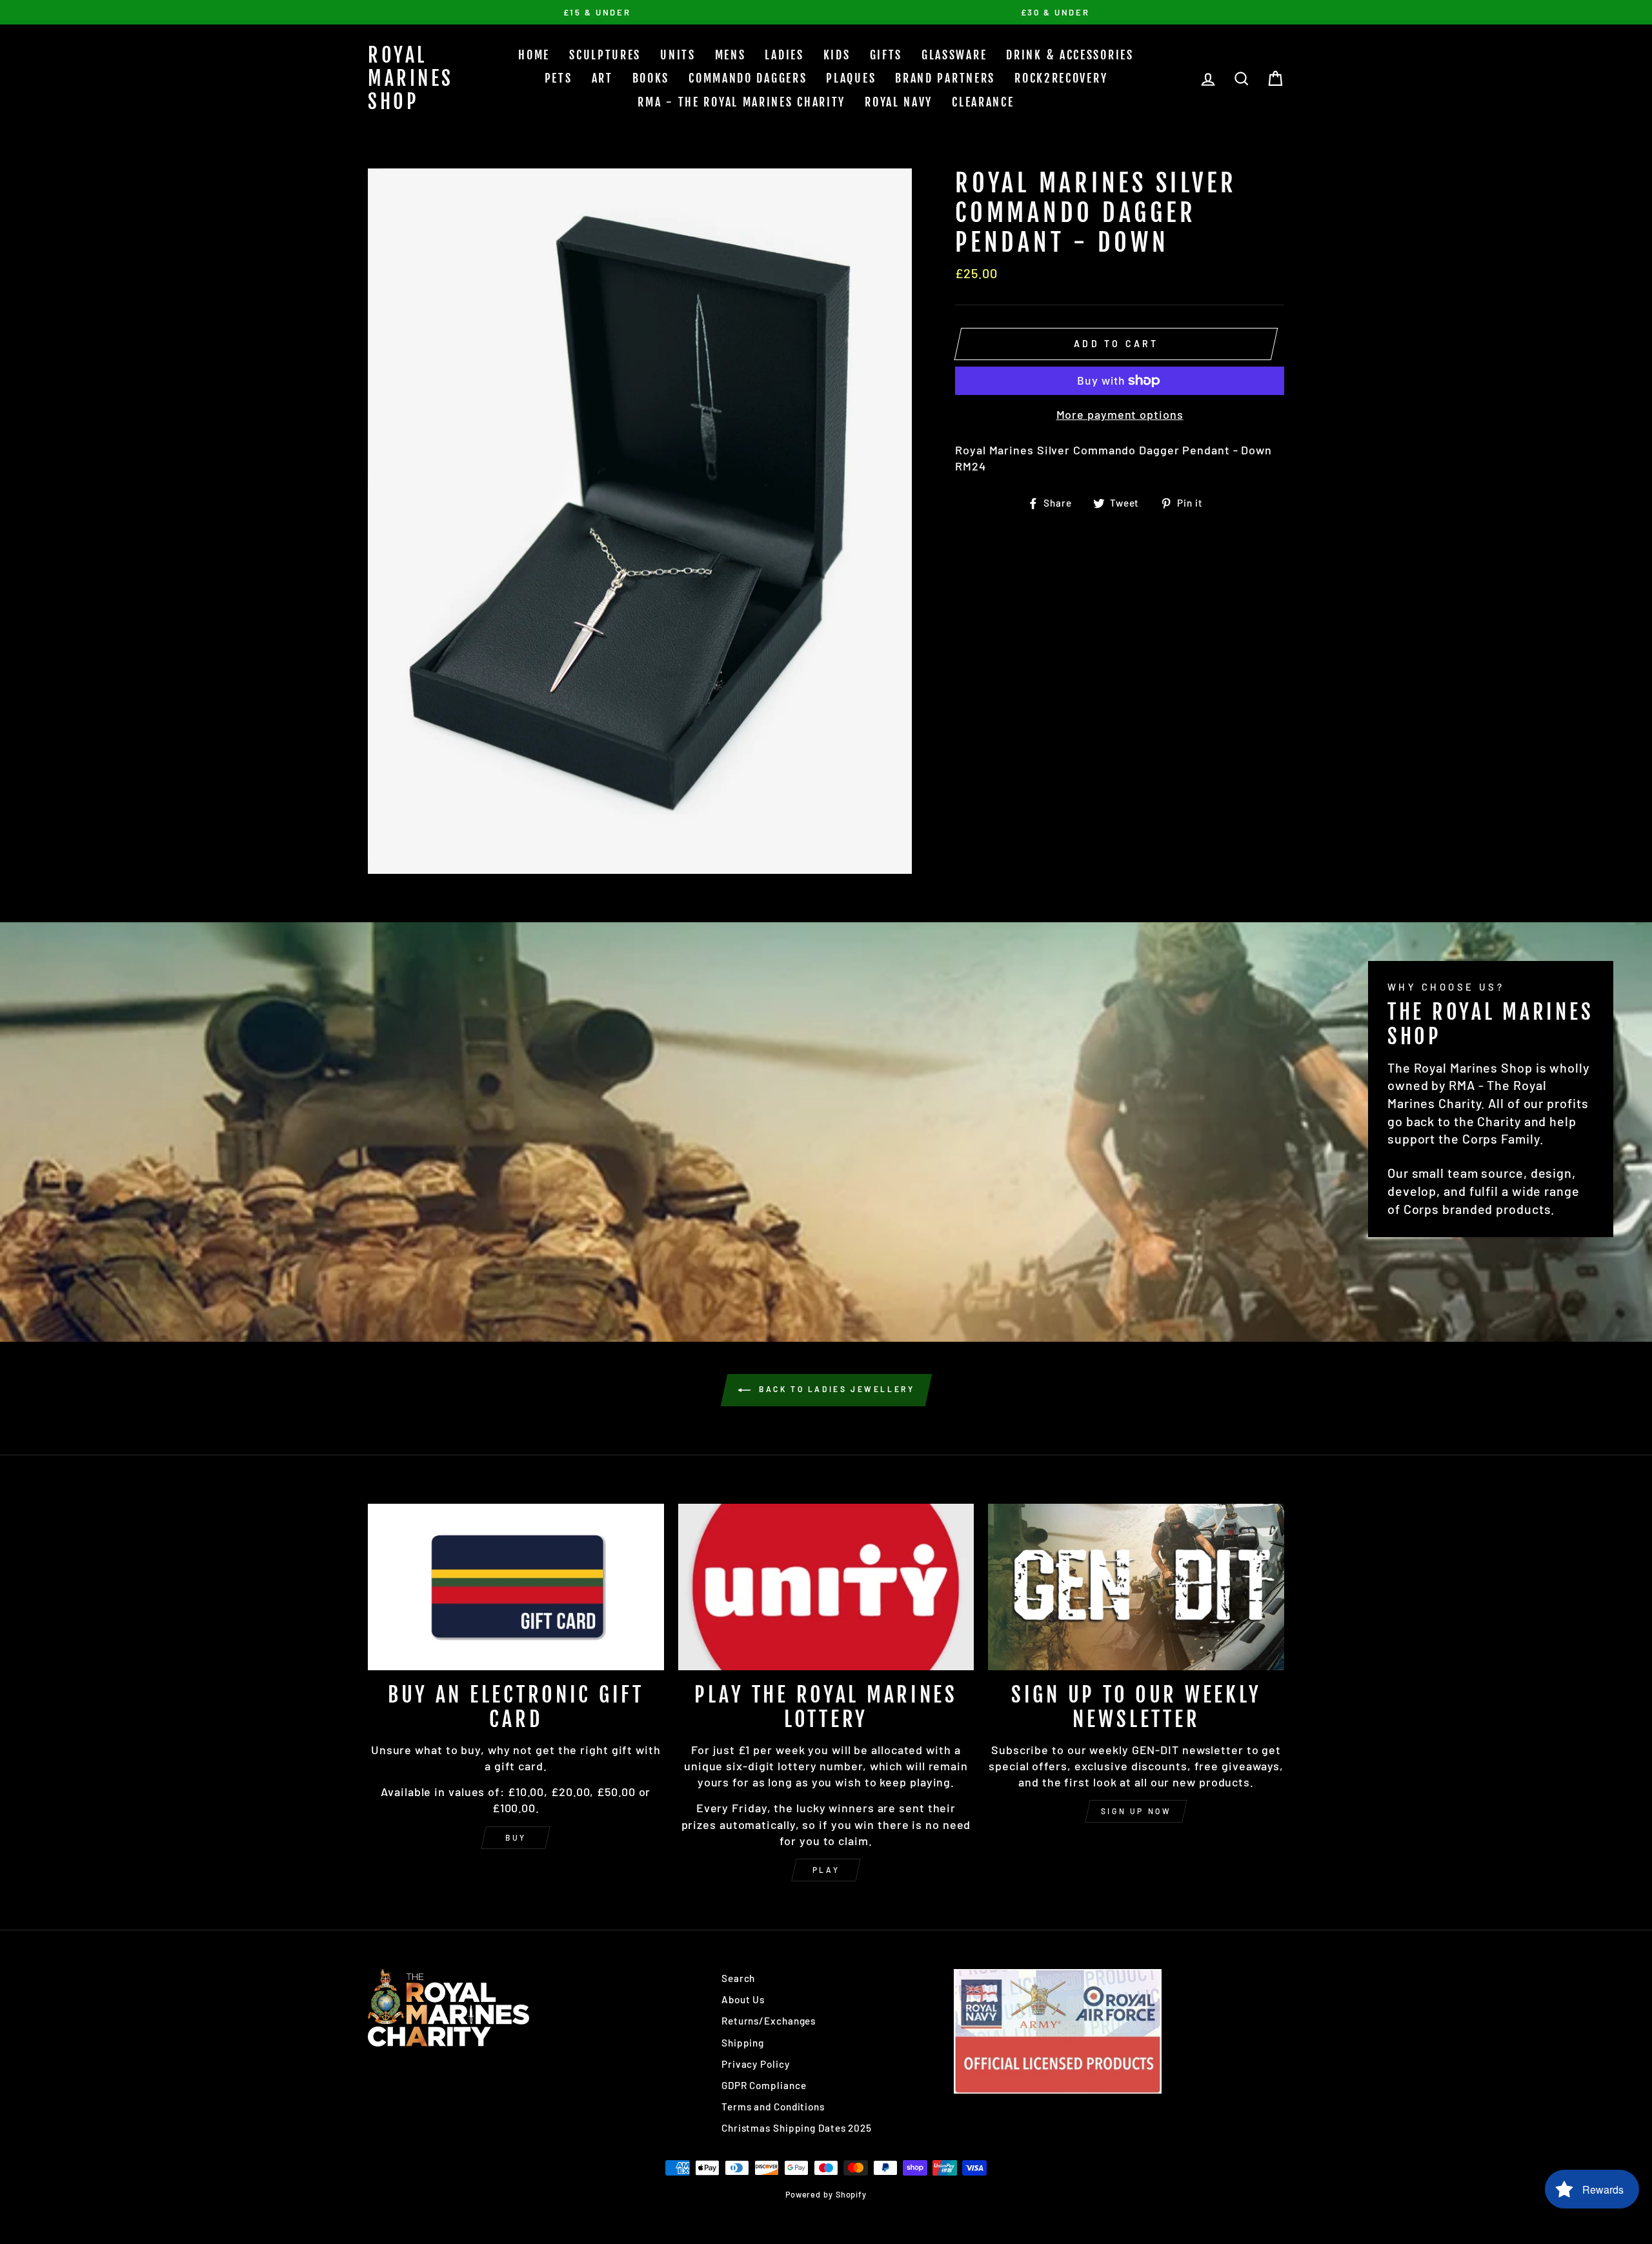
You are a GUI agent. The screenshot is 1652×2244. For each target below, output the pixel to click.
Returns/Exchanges (769, 2021)
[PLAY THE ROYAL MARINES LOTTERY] (826, 1587)
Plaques (851, 78)
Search (738, 1978)
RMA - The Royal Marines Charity (741, 102)
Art (602, 78)
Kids (837, 55)
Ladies (784, 55)
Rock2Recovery (1061, 78)
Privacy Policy (756, 2064)
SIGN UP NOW (1136, 1811)
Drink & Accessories (1070, 55)
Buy (516, 1837)
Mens (730, 55)
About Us (743, 1999)
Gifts (886, 55)
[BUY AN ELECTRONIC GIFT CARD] (516, 1587)
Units (678, 55)
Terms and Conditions (773, 2107)
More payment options (1120, 414)
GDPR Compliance (764, 2085)
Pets (559, 78)
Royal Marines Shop (411, 78)
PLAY (826, 1870)
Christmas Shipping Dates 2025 (797, 2128)
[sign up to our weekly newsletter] (1136, 1587)
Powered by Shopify (826, 2194)
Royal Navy (899, 102)
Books (651, 78)
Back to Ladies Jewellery (835, 1389)
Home (534, 55)
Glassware (954, 55)
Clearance (983, 102)
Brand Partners (945, 78)
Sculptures (605, 55)
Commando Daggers (748, 78)
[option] (597, 12)
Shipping (743, 2043)
